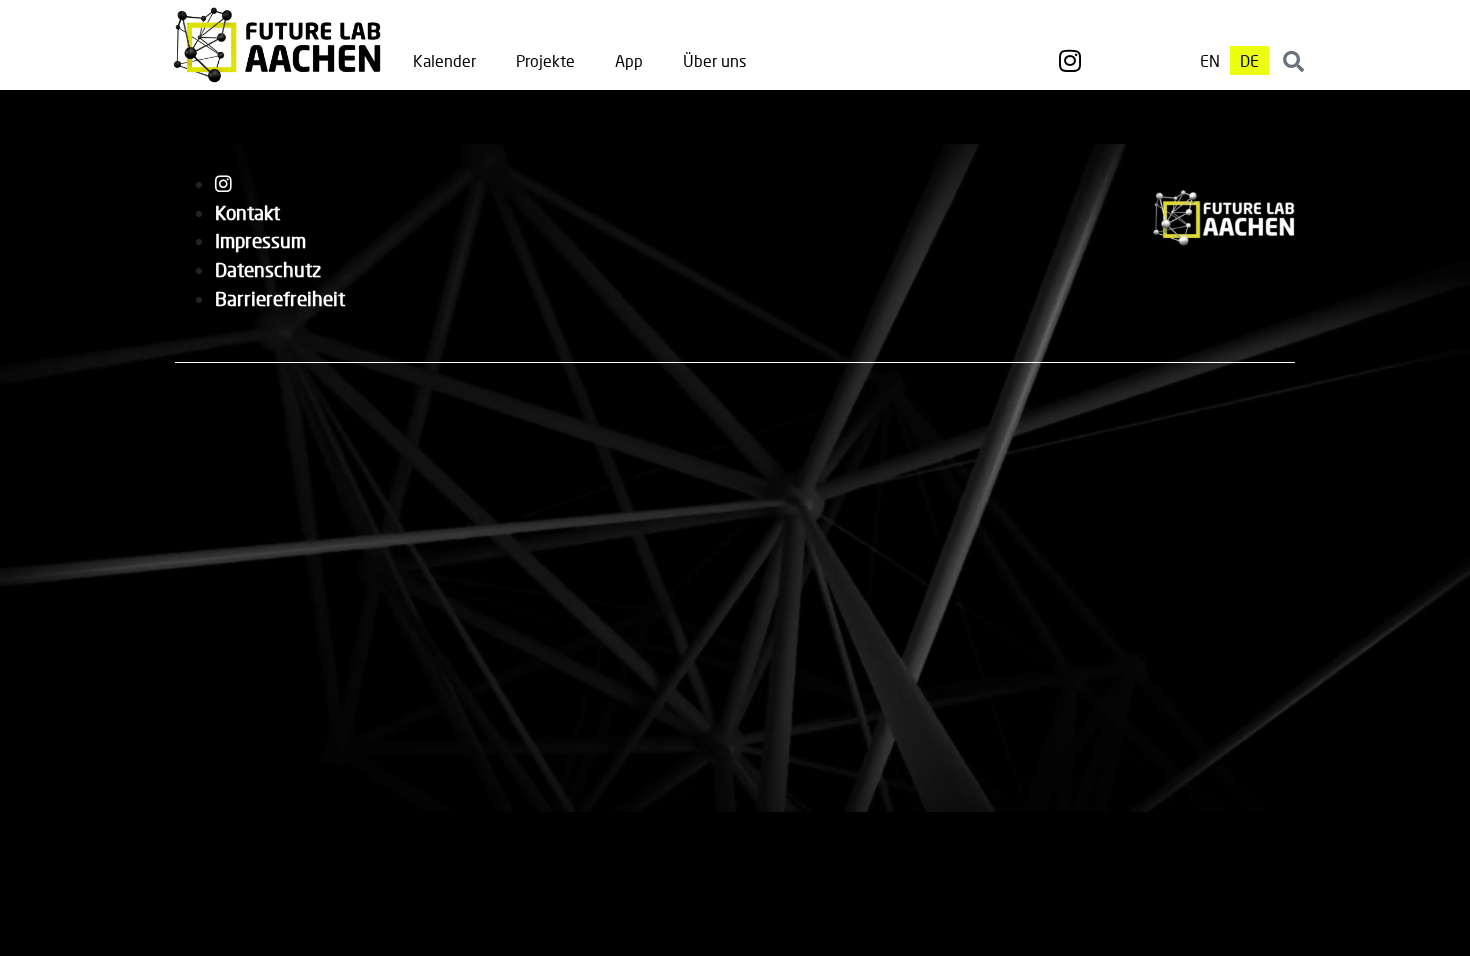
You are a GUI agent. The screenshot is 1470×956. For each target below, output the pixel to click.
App (629, 60)
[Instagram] (1070, 61)
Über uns (714, 60)
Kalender (444, 60)
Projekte (545, 60)
